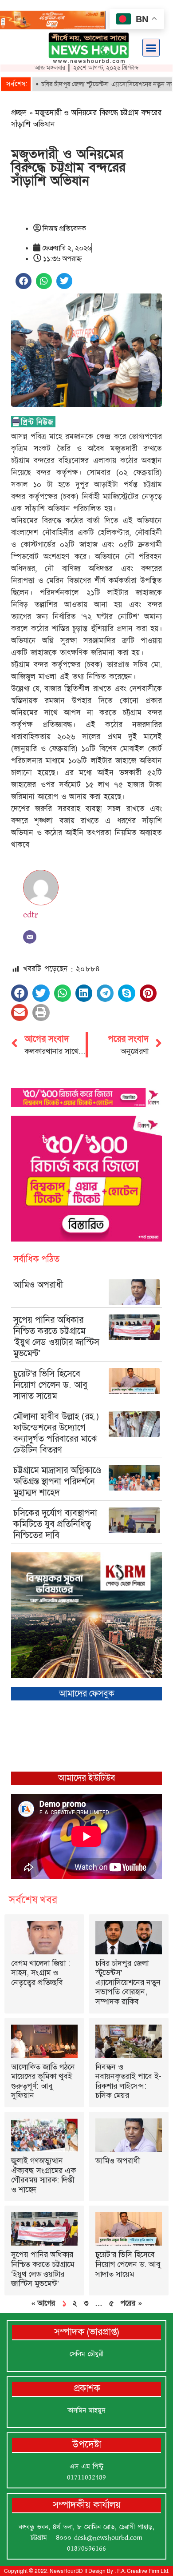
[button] (151, 48)
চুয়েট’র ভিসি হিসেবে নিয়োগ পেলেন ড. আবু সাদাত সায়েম (50, 1385)
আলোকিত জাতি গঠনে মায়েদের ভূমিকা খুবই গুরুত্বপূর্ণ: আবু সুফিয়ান (43, 2081)
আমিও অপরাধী (38, 1285)
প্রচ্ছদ (19, 113)
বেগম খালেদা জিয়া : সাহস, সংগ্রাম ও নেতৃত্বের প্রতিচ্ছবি (41, 1973)
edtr (31, 915)
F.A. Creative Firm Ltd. (143, 2571)
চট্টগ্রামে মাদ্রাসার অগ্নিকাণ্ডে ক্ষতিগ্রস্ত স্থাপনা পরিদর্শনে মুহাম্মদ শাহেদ (57, 1481)
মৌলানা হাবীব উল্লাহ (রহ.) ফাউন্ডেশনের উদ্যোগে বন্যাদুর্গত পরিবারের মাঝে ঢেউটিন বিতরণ (56, 1433)
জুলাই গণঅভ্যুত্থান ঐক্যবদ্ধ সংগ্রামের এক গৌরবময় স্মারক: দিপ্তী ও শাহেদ (43, 2175)
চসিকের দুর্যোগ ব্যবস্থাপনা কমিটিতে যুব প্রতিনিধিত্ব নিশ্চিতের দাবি (55, 1524)
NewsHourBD (66, 2571)
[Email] (30, 937)
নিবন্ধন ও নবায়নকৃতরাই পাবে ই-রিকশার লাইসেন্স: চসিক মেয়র (128, 2081)
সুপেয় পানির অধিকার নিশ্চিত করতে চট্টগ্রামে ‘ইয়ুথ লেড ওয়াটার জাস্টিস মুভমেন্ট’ (56, 1336)
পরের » (131, 2303)
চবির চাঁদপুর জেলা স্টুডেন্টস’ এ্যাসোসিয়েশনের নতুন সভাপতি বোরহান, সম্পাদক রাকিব (128, 1982)
